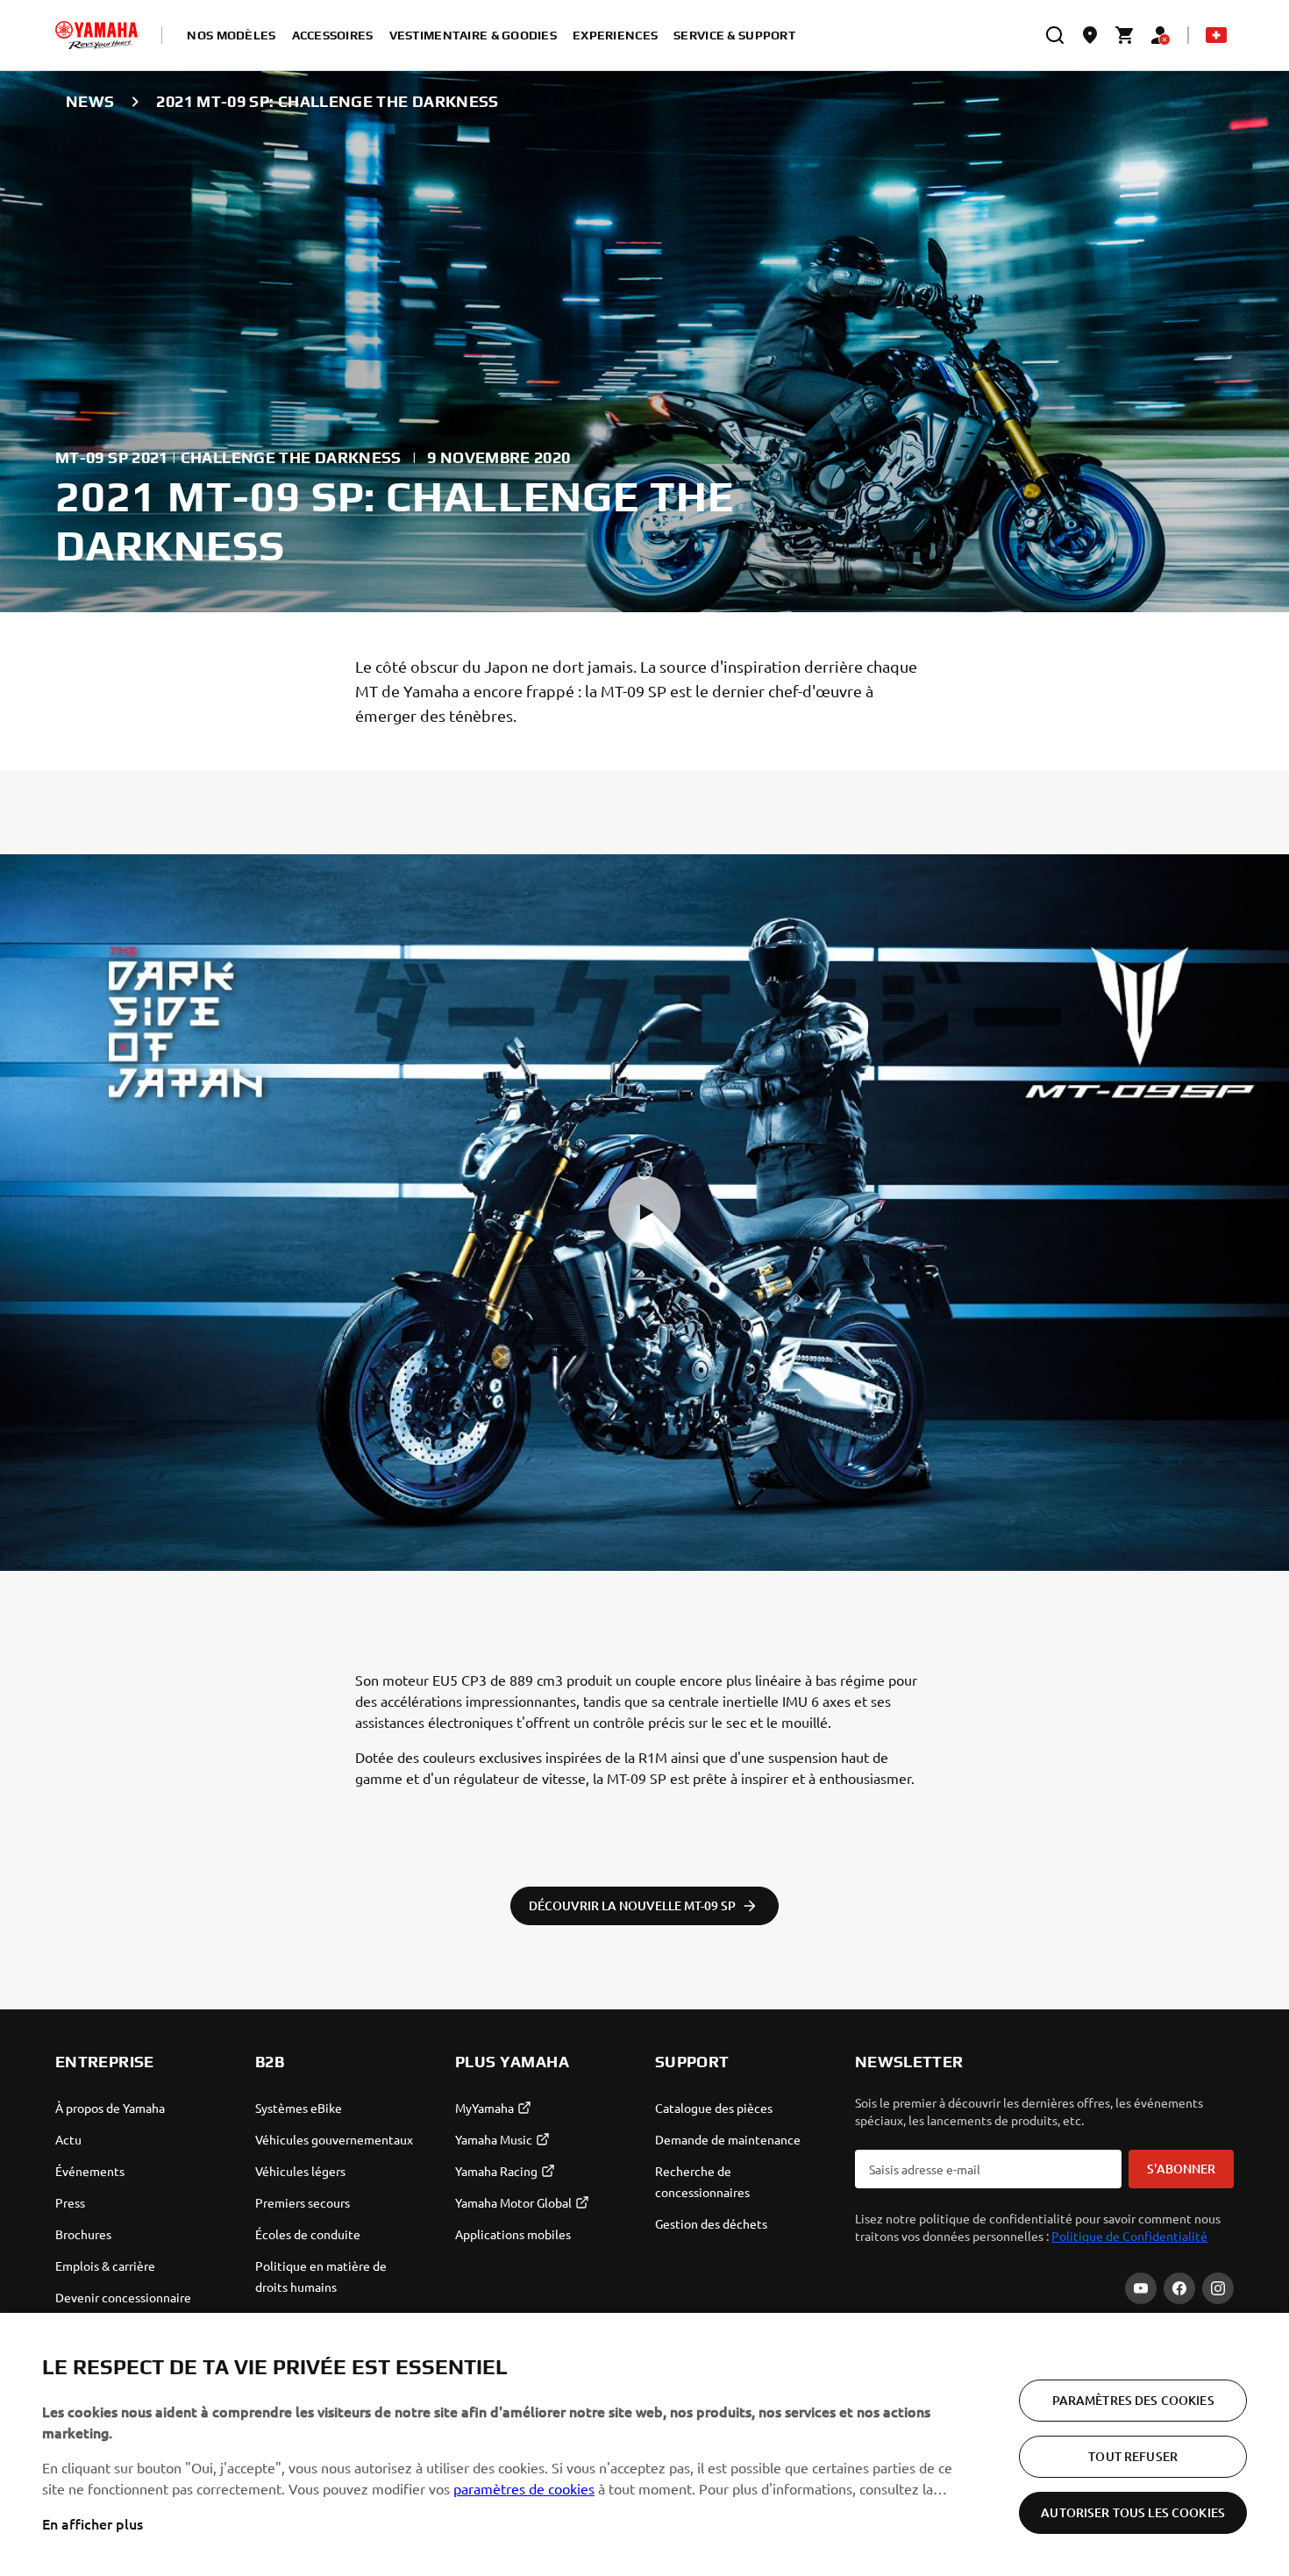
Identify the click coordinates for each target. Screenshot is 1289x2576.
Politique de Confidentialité (1129, 2236)
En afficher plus (93, 2523)
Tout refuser (1133, 2456)
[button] (644, 1212)
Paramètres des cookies (1133, 2400)
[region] (644, 2444)
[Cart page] (1125, 35)
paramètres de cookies (524, 2488)
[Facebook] (1179, 2288)
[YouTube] (1141, 2288)
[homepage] (96, 35)
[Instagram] (1218, 2288)
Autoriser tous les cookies (1133, 2512)
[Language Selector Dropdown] (1216, 35)
